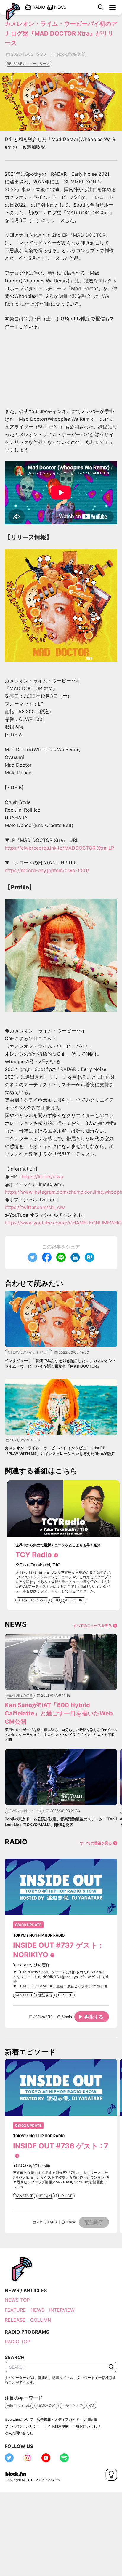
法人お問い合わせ (19, 2433)
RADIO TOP (17, 2342)
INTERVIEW (62, 2310)
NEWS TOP (17, 2300)
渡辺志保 (46, 1995)
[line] (61, 1257)
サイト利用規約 (56, 2426)
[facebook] (47, 1257)
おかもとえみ (73, 2405)
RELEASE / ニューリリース (28, 64)
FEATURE (15, 2310)
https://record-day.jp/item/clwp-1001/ (47, 870)
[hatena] (89, 1257)
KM (91, 2405)
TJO (56, 1600)
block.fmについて (19, 2419)
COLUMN (41, 2320)
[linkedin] (75, 1257)
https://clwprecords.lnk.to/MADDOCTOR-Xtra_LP (59, 848)
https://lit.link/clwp (42, 1176)
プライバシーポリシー (23, 2426)
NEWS (37, 2310)
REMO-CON (46, 2405)
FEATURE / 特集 (20, 1695)
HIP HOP (65, 1995)
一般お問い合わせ (86, 2426)
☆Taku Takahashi (33, 1600)
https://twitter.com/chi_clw (35, 1207)
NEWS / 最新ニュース (24, 1811)
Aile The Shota (19, 2405)
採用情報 (90, 2419)
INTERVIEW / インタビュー (28, 1352)
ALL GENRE (75, 1600)
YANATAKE (24, 1995)
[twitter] (33, 1257)
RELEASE (15, 2320)
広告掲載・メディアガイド (58, 2419)
